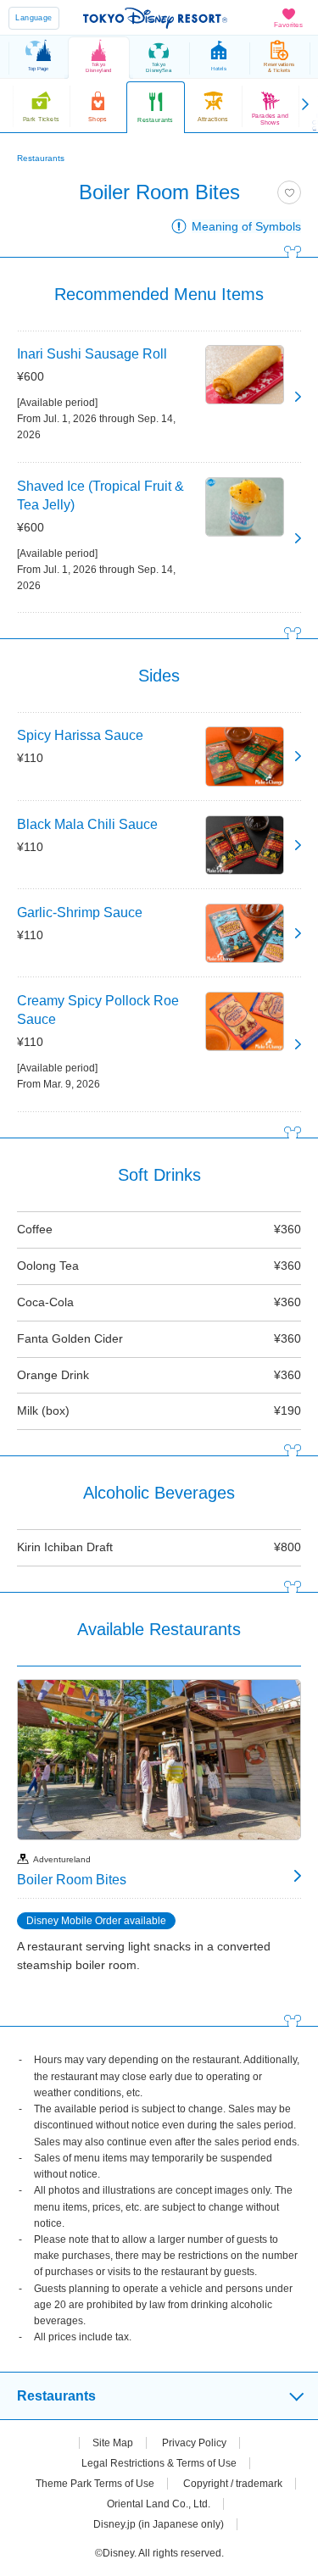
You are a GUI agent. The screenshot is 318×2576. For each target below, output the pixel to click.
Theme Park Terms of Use (95, 2484)
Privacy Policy (194, 2443)
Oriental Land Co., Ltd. (159, 2504)
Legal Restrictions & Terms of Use (159, 2463)
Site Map (113, 2443)
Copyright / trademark (233, 2484)
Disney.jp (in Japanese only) (159, 2524)
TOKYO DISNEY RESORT (155, 18)
